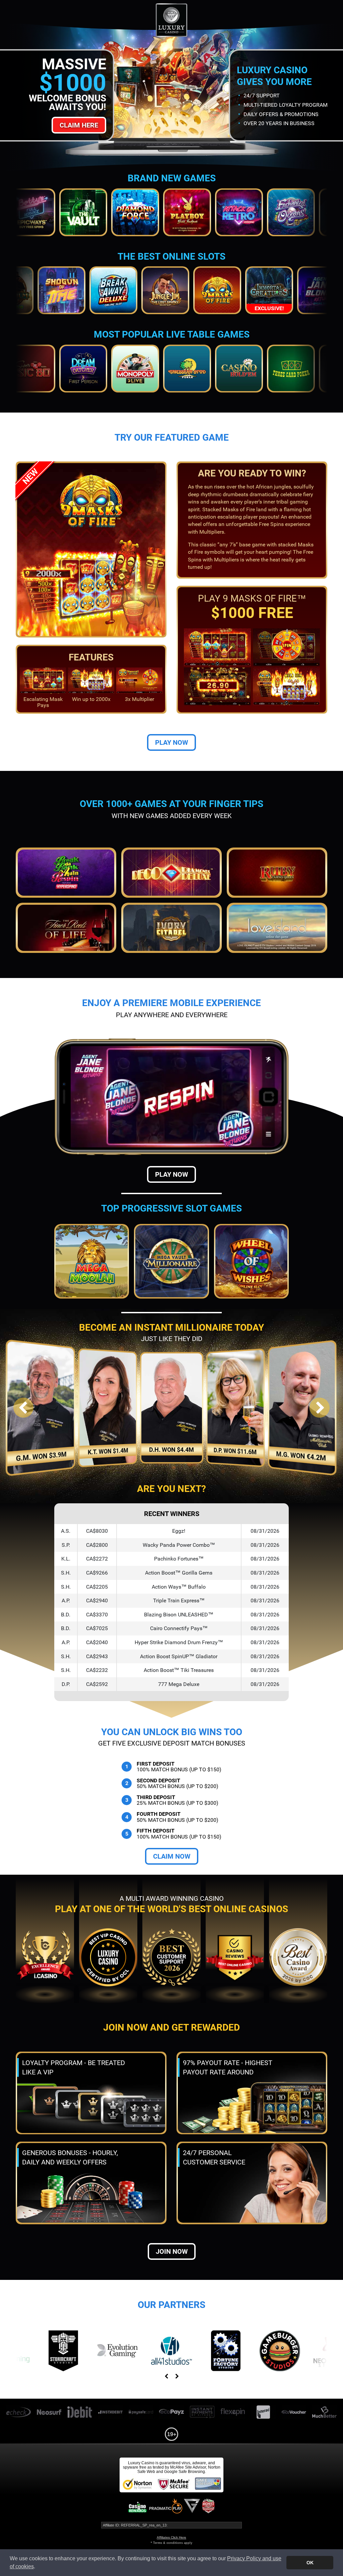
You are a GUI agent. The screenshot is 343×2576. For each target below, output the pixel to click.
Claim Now (172, 1856)
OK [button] (310, 2563)
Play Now (171, 742)
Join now (172, 2251)
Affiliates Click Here (171, 2537)
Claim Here (79, 125)
